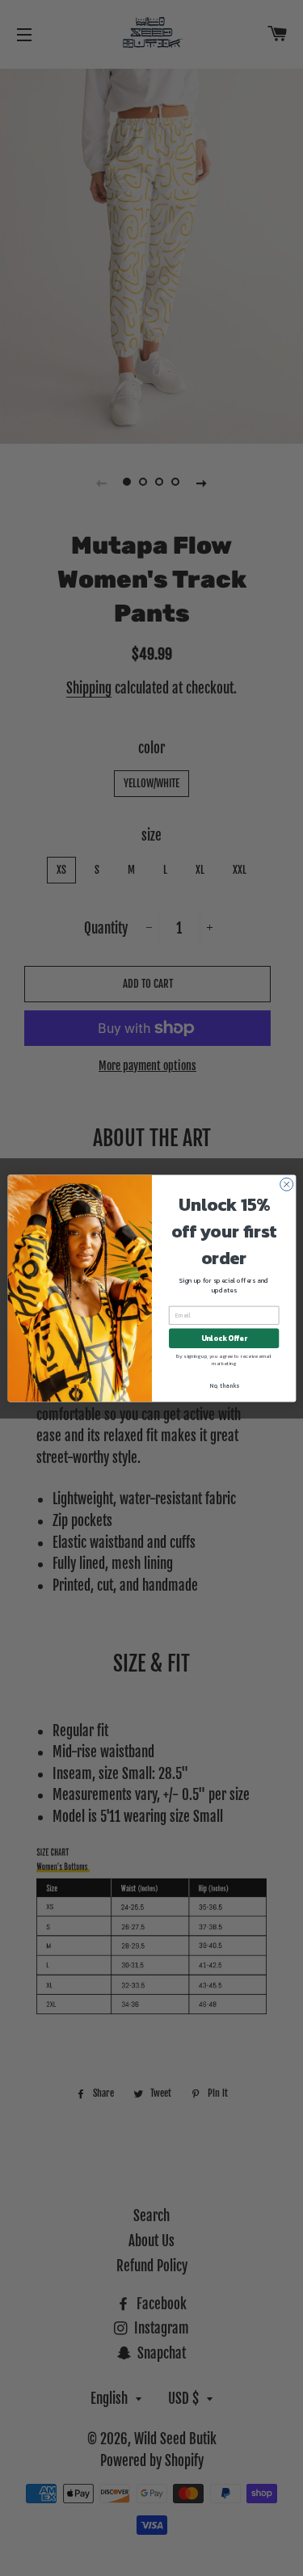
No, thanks (223, 1385)
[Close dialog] (286, 1184)
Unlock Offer (223, 1338)
